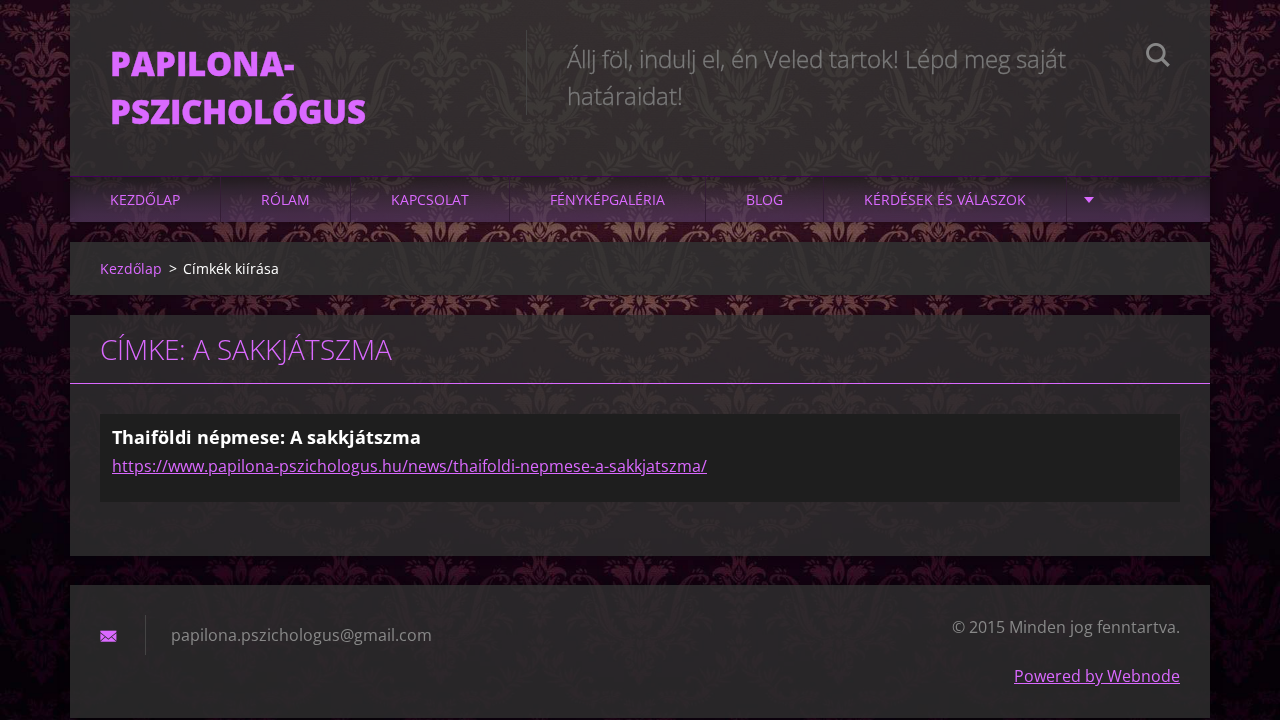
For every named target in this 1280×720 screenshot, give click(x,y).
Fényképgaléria (607, 199)
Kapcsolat (430, 199)
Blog (764, 199)
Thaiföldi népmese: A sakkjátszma (266, 437)
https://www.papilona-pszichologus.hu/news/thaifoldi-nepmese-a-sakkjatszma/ (409, 466)
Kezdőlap (145, 199)
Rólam (285, 199)
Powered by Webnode (1097, 676)
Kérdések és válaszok (945, 199)
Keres (1158, 58)
